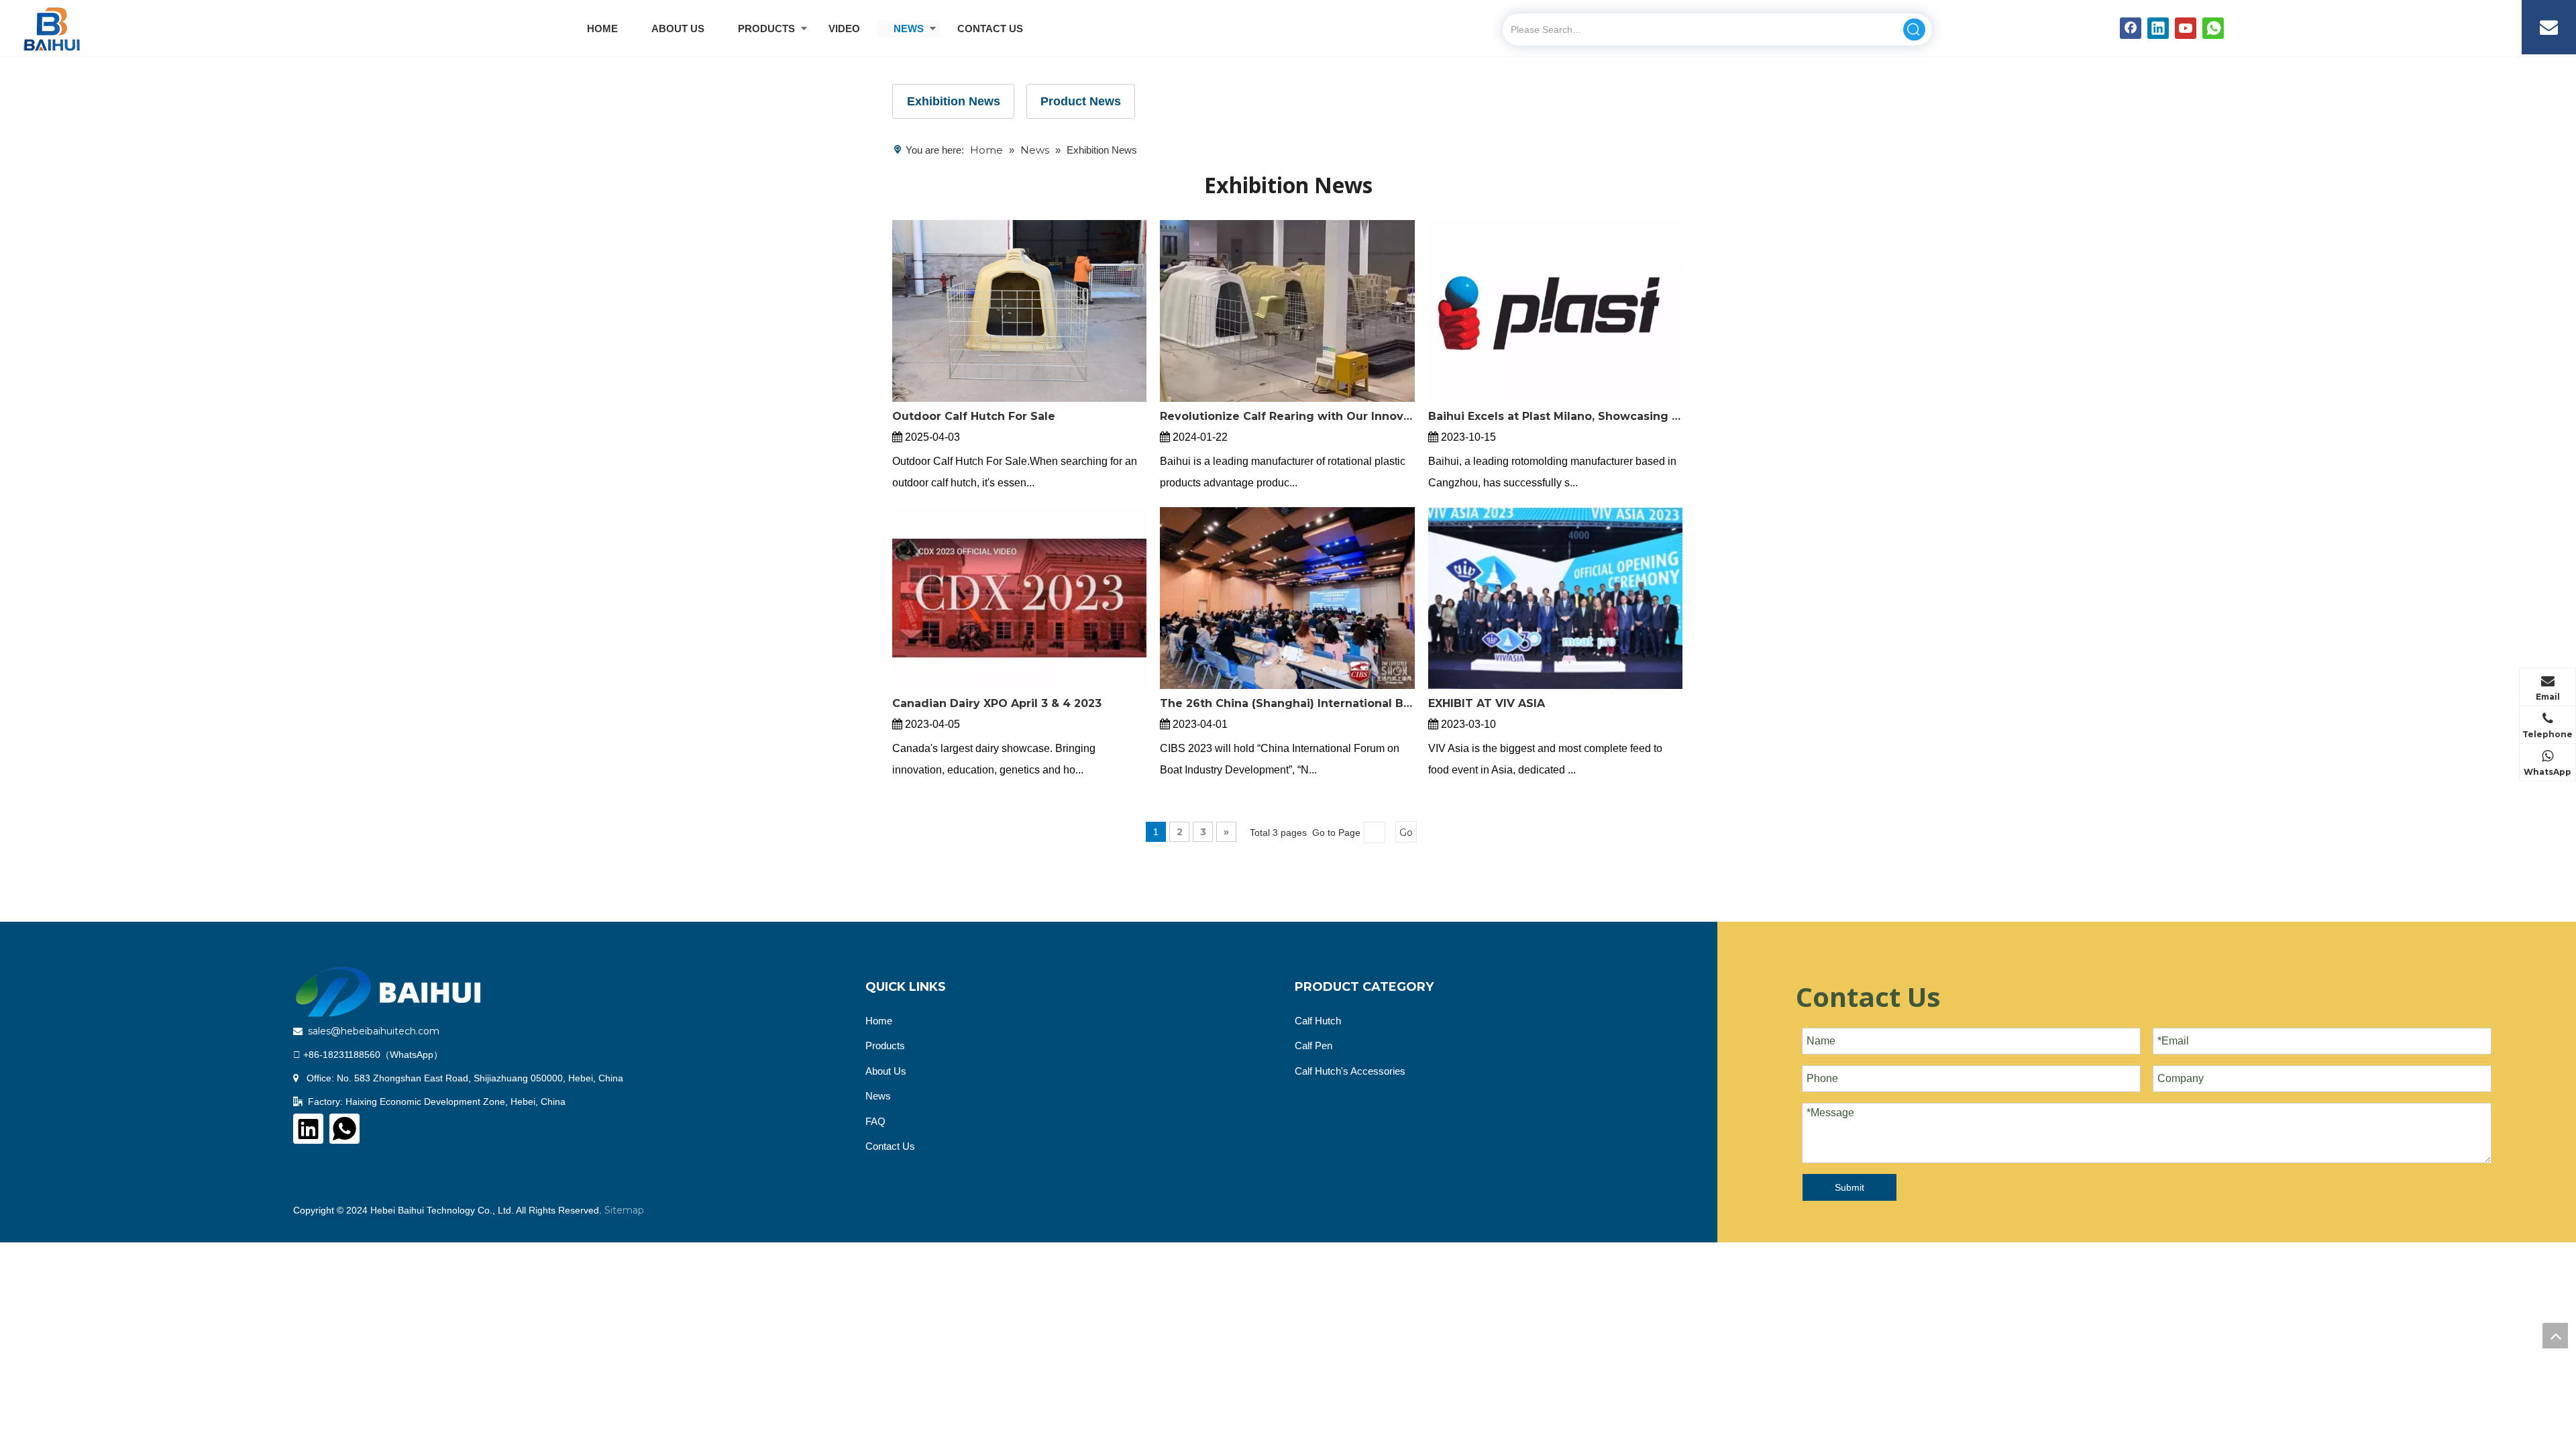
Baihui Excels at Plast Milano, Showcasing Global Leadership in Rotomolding (1555, 416)
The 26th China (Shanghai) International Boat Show (1287, 703)
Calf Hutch (1318, 1021)
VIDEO (844, 29)
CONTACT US (990, 29)
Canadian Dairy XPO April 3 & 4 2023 (997, 703)
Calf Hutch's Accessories (1350, 1071)
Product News (1081, 101)
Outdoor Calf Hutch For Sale (974, 416)
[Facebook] (2131, 28)
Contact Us (890, 1146)
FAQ (875, 1121)
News (878, 1096)
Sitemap (624, 1210)
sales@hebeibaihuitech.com (374, 1031)
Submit (1849, 1187)
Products (885, 1045)
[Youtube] (2186, 28)
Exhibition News (954, 101)
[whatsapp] (2213, 28)
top (2555, 1336)
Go (1406, 833)
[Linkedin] (2158, 28)
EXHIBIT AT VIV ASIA (1487, 703)
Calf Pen (1313, 1045)
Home (879, 1021)
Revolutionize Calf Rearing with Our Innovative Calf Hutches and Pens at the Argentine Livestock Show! (1287, 416)
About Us (886, 1071)
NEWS (909, 29)
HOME (602, 29)
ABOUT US (678, 29)
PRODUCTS (766, 29)
